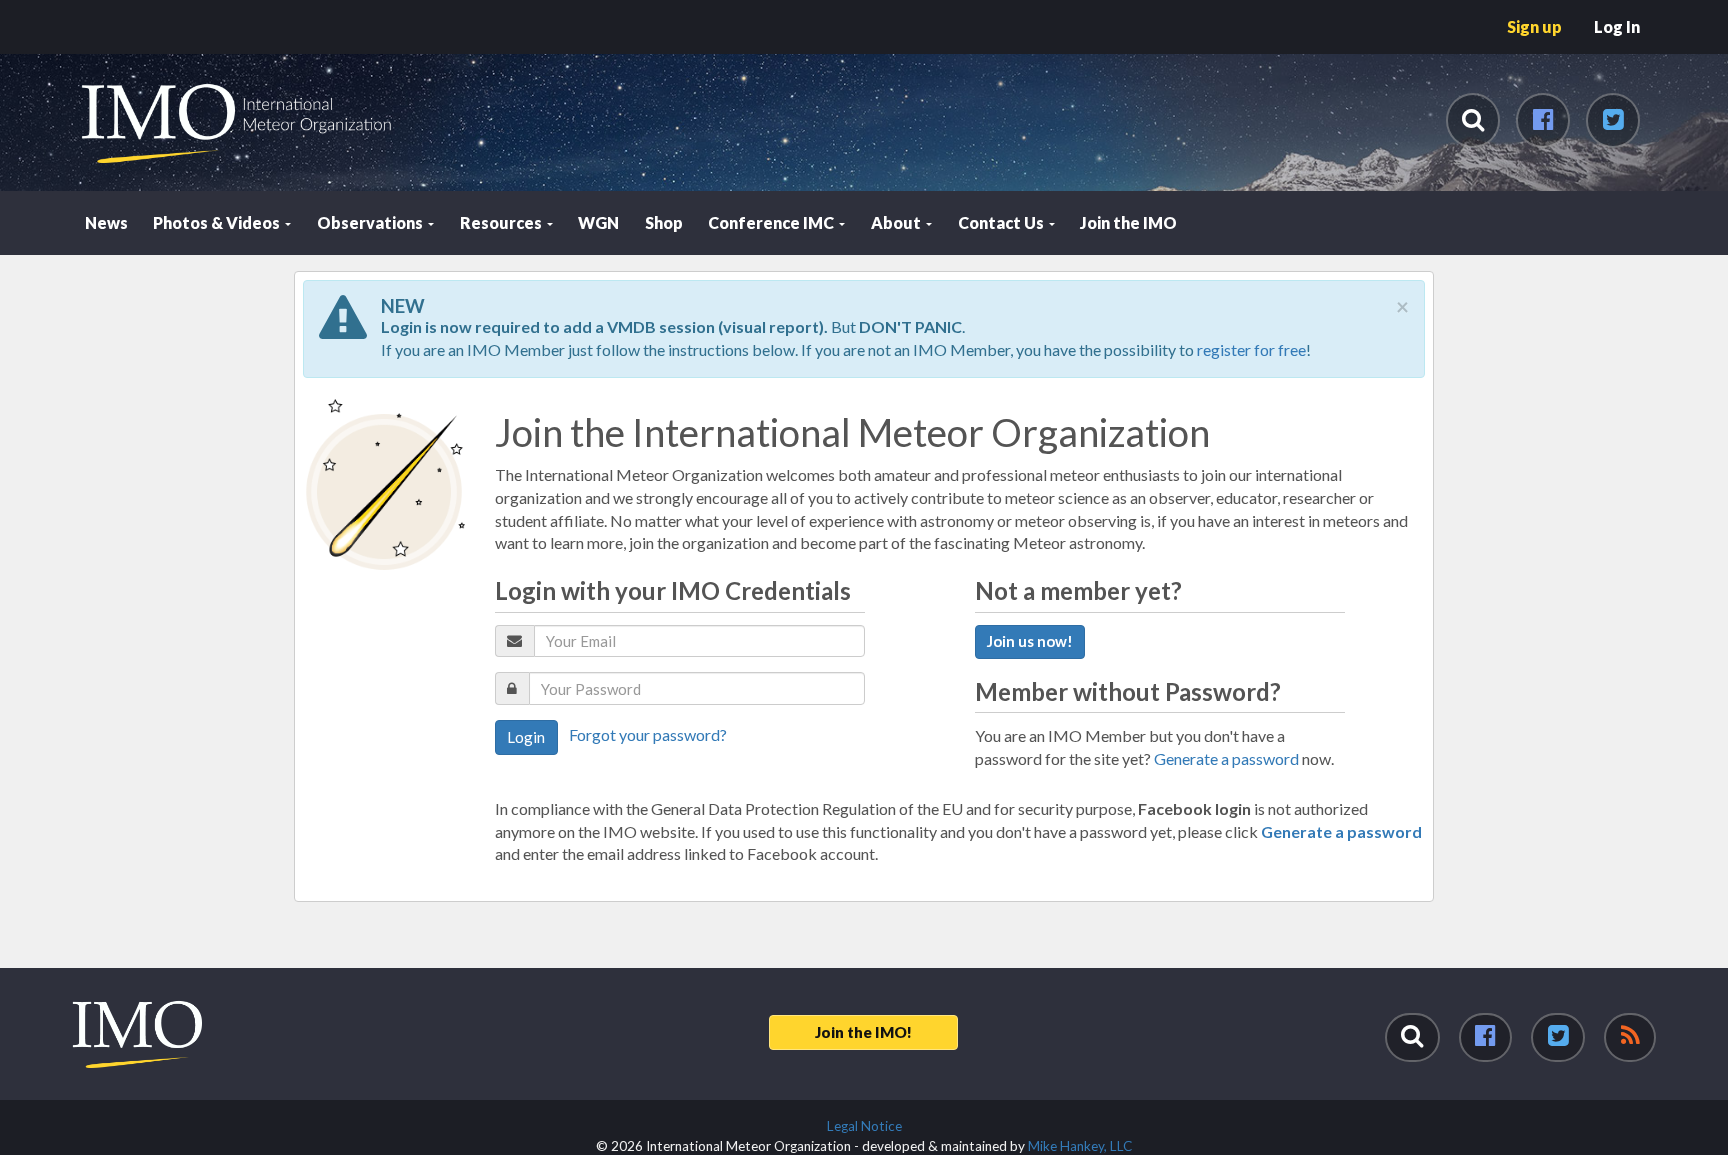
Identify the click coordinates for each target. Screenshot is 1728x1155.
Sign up (1534, 26)
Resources (502, 222)
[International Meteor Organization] (80, 8)
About (897, 222)
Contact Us (1002, 222)
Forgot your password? (648, 734)
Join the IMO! (863, 1032)
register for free (1251, 349)
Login (526, 737)
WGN (598, 222)
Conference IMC (772, 222)
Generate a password (1226, 758)
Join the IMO (1128, 222)
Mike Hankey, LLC (1080, 1146)
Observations (371, 222)
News (106, 222)
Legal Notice (864, 1126)
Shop (664, 222)
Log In (1617, 26)
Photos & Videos (218, 222)
